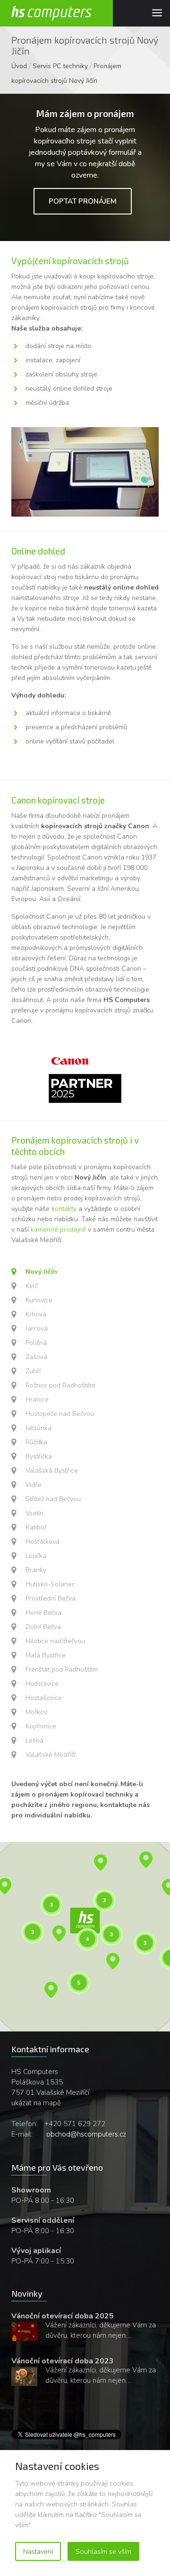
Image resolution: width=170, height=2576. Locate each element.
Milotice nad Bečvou (55, 1641)
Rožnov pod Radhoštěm (60, 1385)
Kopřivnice (41, 1726)
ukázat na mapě (36, 2103)
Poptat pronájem (83, 201)
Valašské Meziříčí (51, 1755)
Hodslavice (42, 1684)
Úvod (19, 66)
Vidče (34, 1485)
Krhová (36, 1314)
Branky (36, 1570)
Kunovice (39, 1300)
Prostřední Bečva (51, 1598)
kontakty (64, 1209)
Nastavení (38, 2551)
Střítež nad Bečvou (53, 1499)
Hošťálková (42, 1542)
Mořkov (36, 1712)
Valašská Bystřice (52, 1471)
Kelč (32, 1286)
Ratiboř (36, 1527)
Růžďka (36, 1442)
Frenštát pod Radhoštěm (62, 1669)
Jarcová (37, 1328)
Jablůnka (38, 1428)
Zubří (33, 1371)
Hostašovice (44, 1698)
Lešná (34, 1740)
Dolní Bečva (43, 1627)
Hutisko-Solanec (50, 1584)
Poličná (36, 1343)
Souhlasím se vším (103, 2551)
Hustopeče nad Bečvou (60, 1414)
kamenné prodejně (58, 1230)
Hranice (37, 1400)
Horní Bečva (43, 1613)
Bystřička (39, 1456)
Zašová (36, 1357)
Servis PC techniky (60, 66)
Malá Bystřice (46, 1655)
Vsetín (34, 1513)
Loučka (36, 1556)
